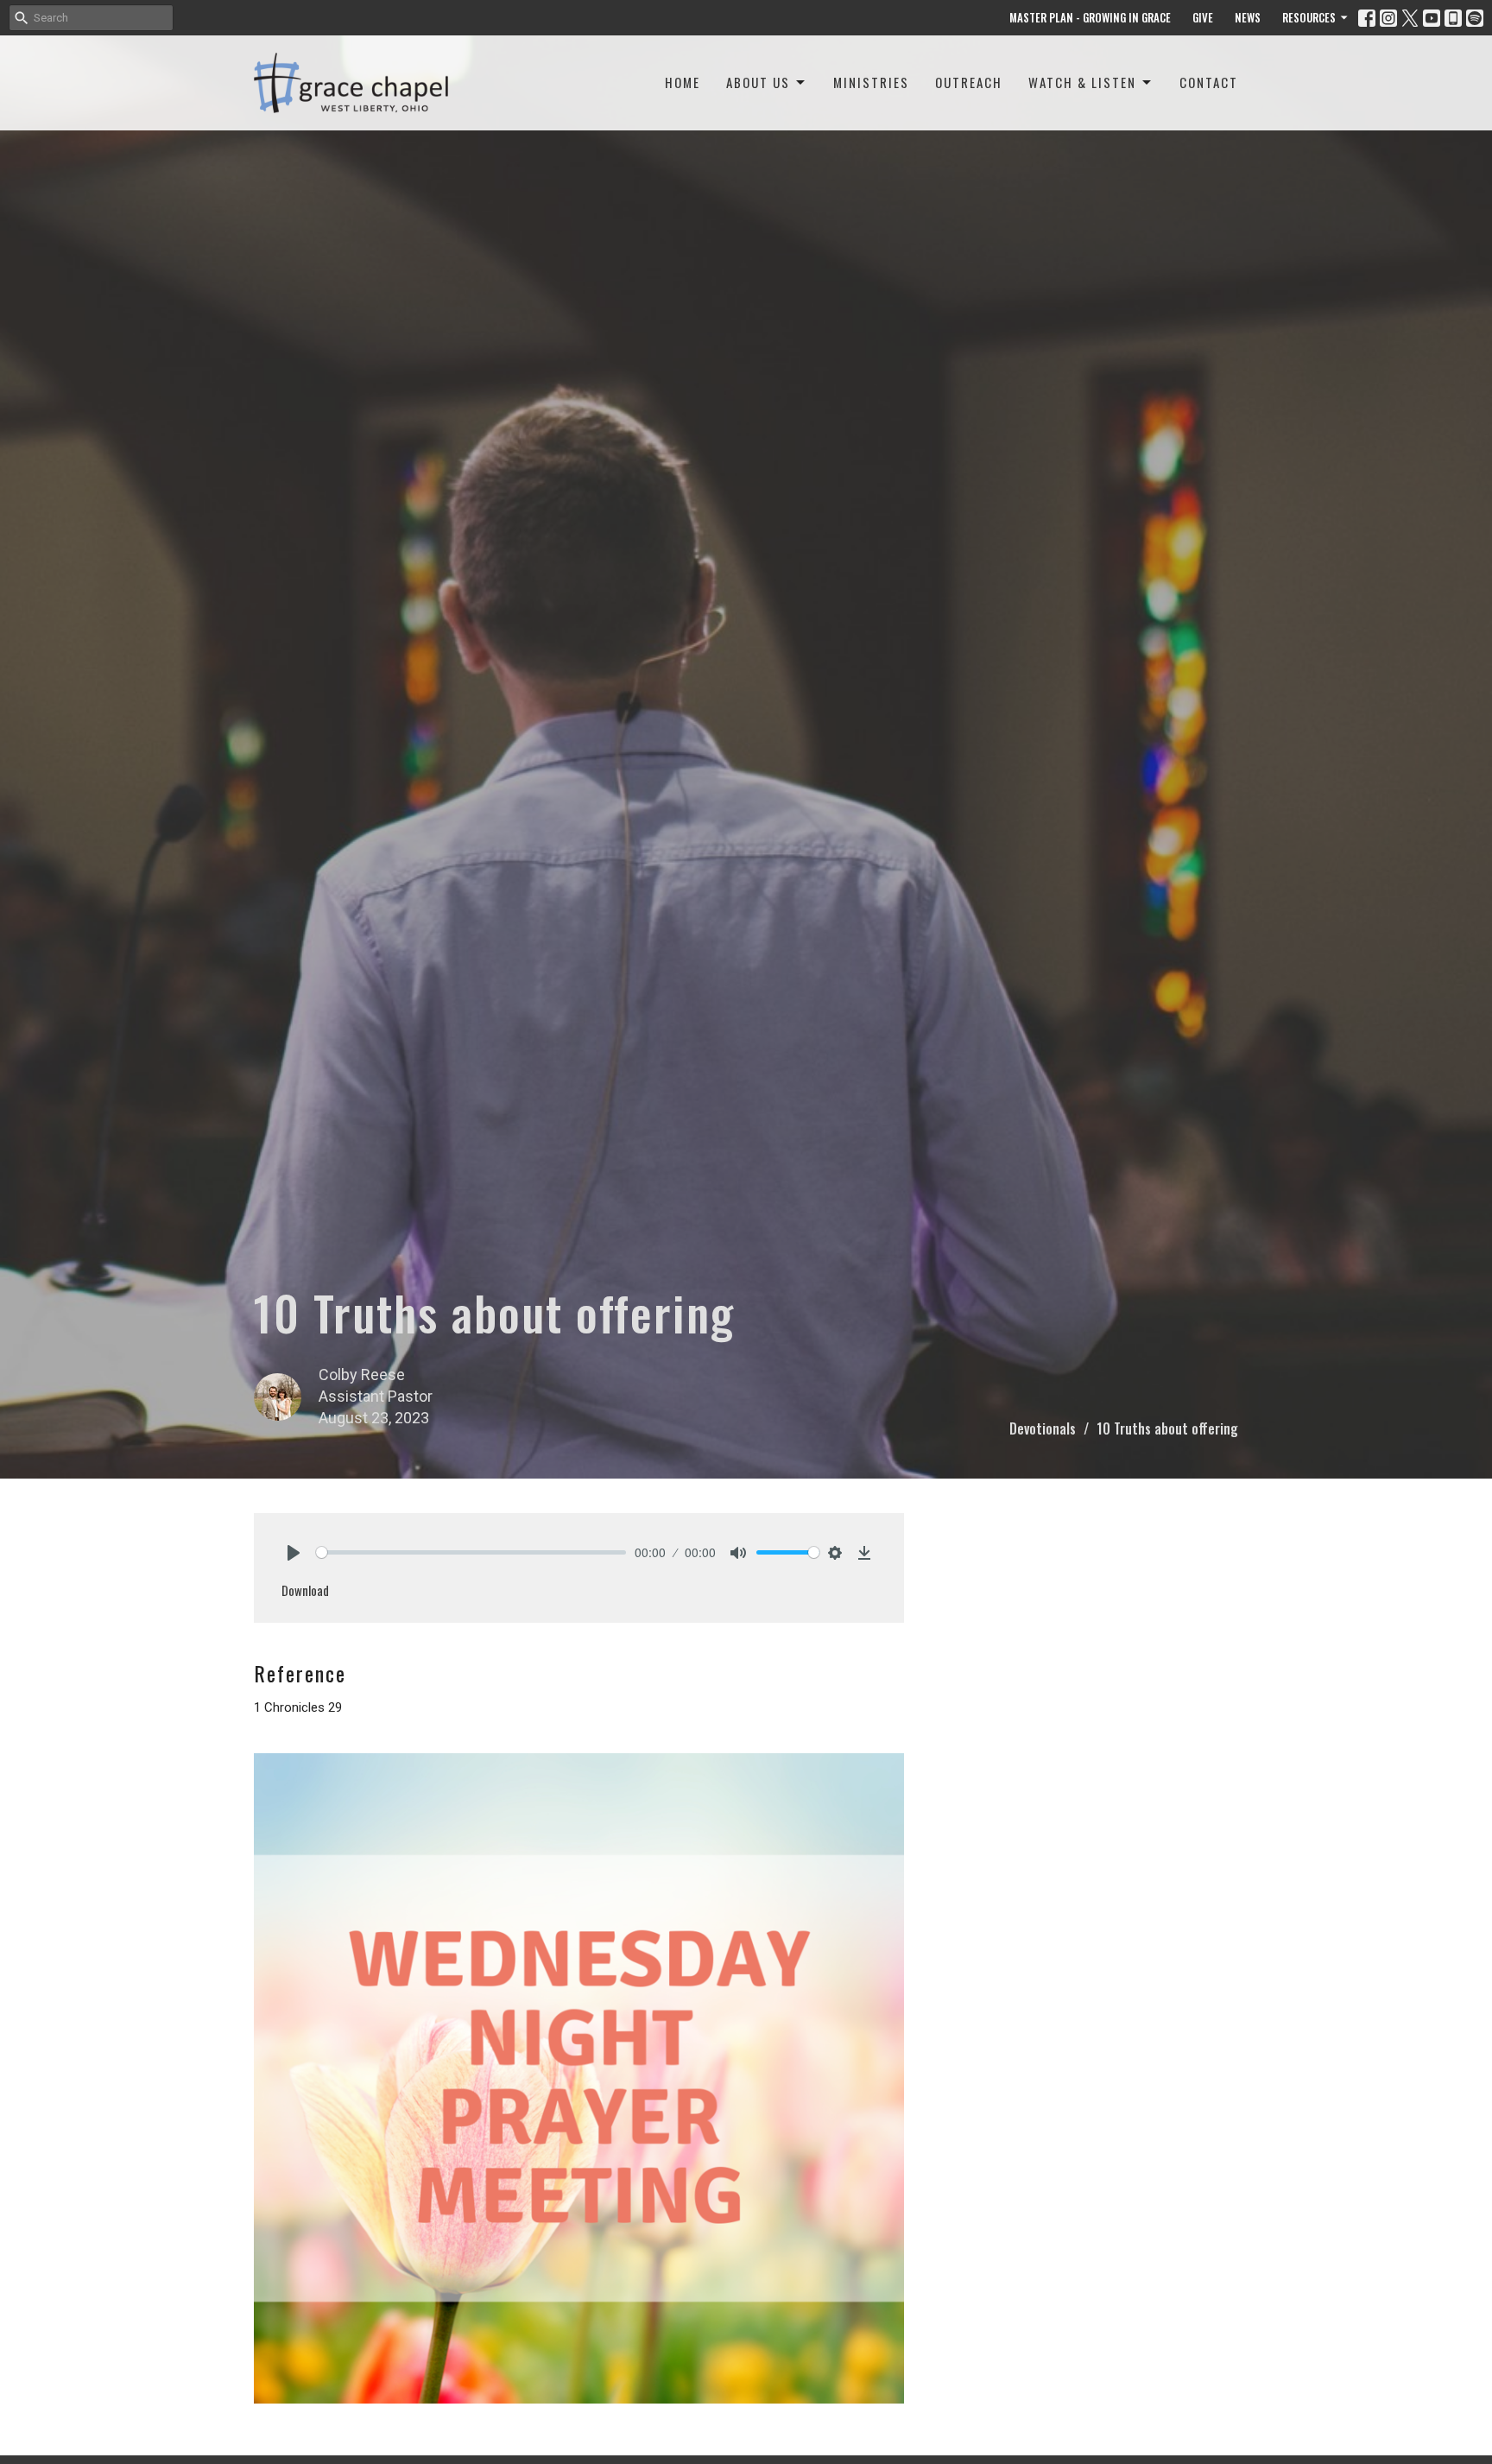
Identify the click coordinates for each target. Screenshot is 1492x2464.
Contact (1209, 82)
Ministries (871, 82)
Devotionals (1043, 1428)
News (1248, 17)
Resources (1309, 17)
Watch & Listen (1082, 82)
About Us (758, 82)
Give (1203, 17)
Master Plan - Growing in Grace (1090, 17)
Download (305, 1590)
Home (683, 82)
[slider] (471, 1552)
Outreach (969, 82)
